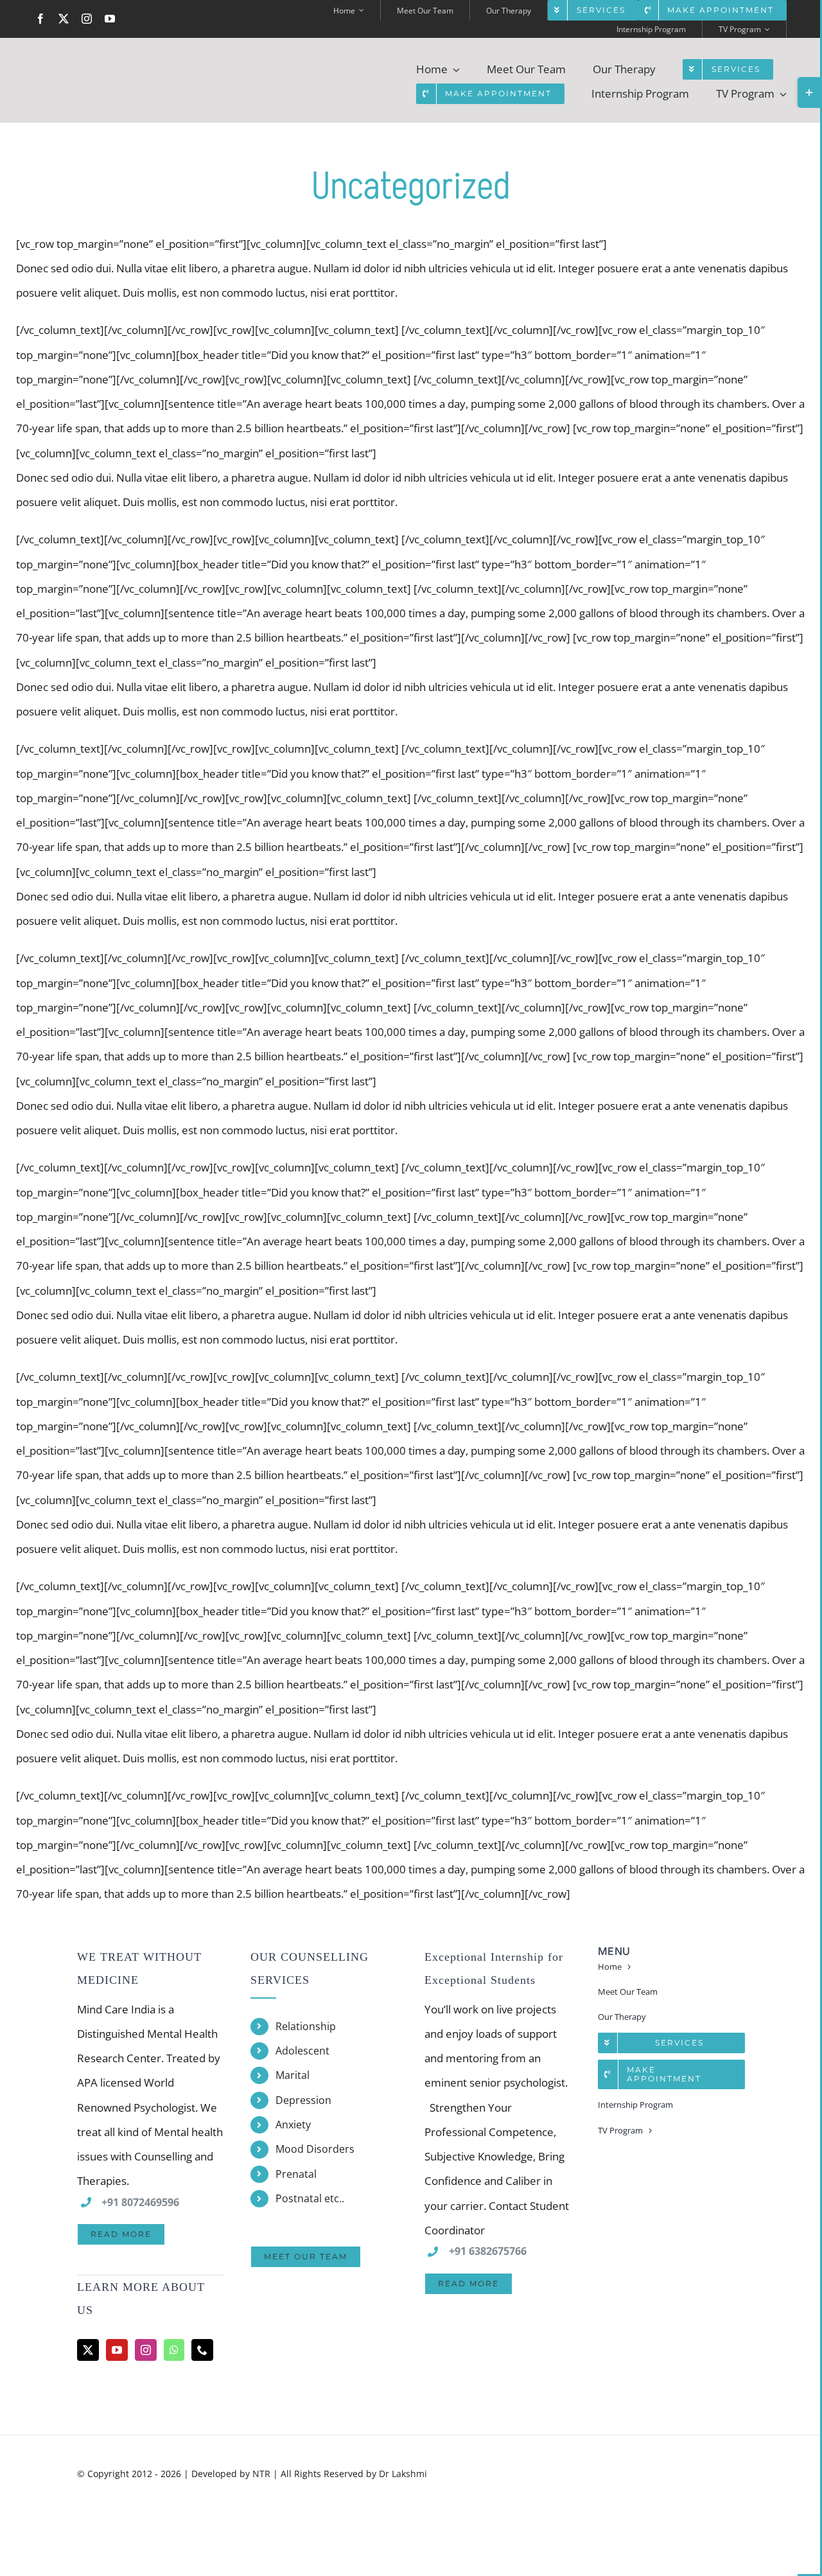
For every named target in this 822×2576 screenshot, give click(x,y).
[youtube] (110, 19)
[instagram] (87, 19)
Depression (303, 2100)
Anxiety (293, 2125)
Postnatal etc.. (310, 2198)
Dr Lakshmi (403, 2474)
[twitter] (64, 19)
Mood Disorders (315, 2149)
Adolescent (302, 2051)
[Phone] (202, 2350)
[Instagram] (146, 2350)
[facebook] (40, 19)
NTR (261, 2474)
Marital (293, 2075)
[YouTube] (117, 2350)
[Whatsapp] (174, 2350)
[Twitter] (88, 2350)
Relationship (306, 2026)
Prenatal (296, 2174)
